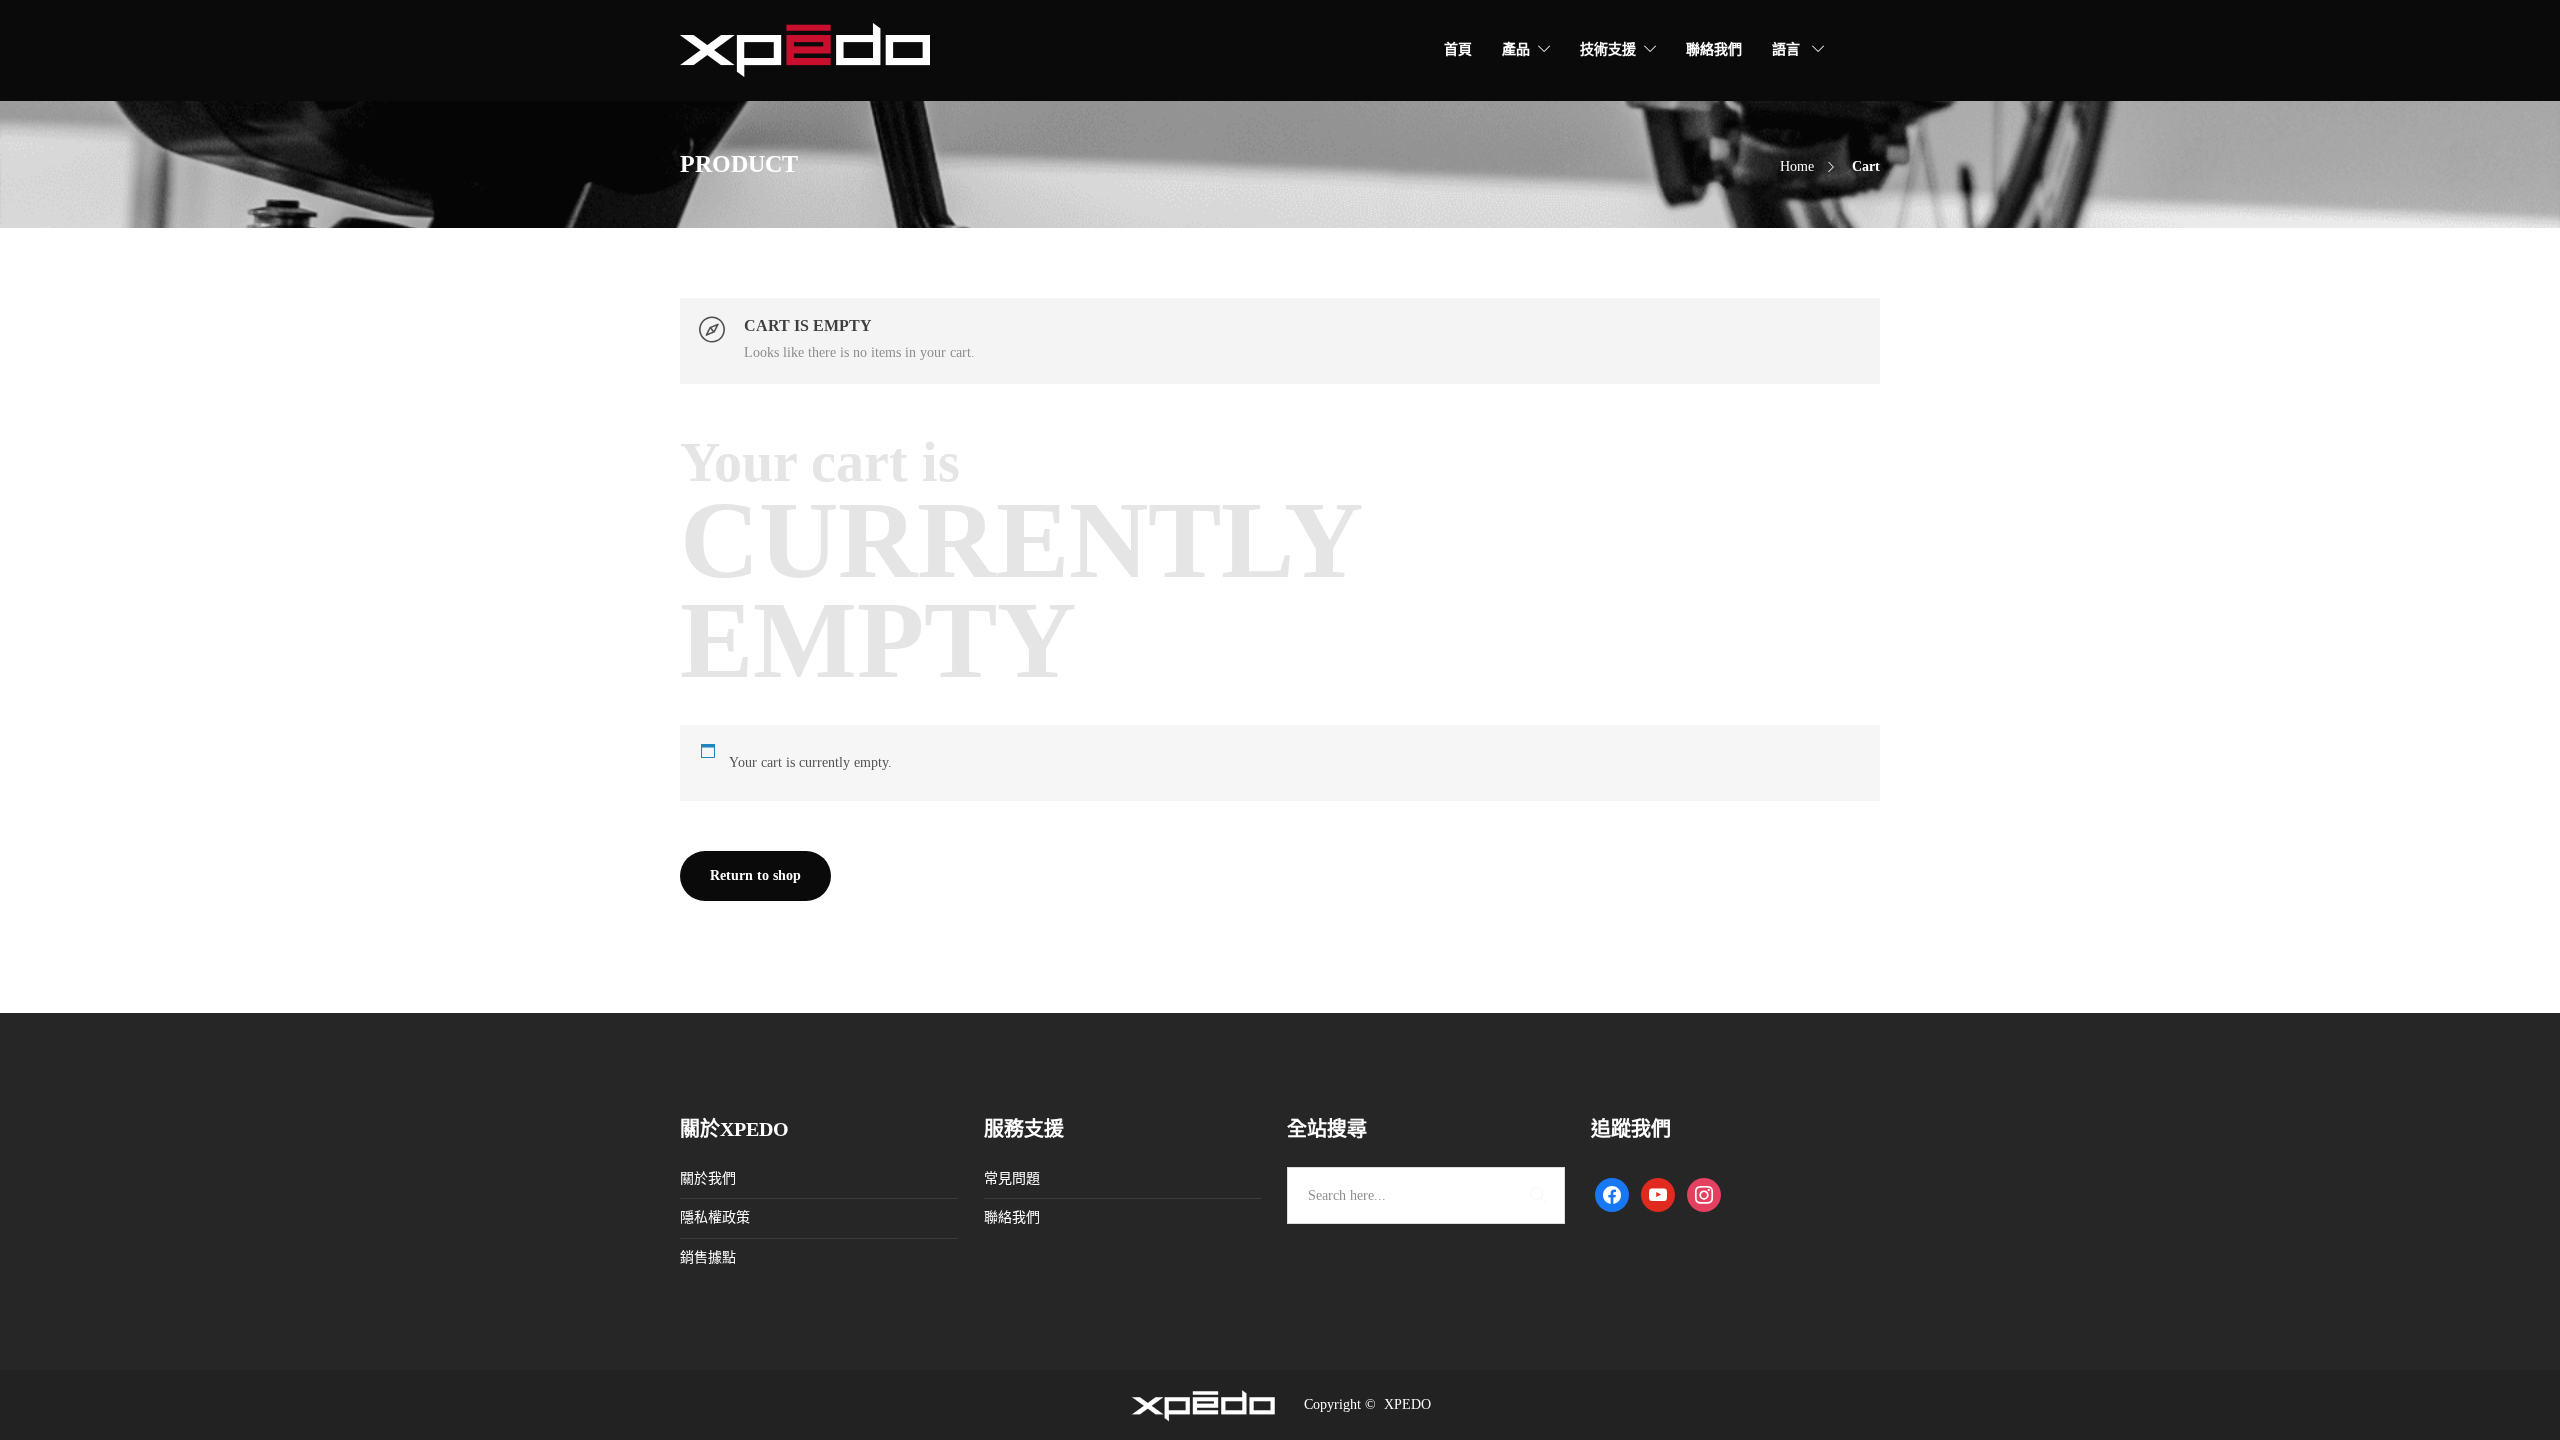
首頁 (1458, 49)
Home (1797, 166)
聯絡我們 (1714, 49)
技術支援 (1608, 49)
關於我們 (708, 1178)
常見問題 (1012, 1178)
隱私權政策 (715, 1217)
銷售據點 (708, 1257)
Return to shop (755, 875)
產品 (1516, 49)
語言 (1788, 49)
